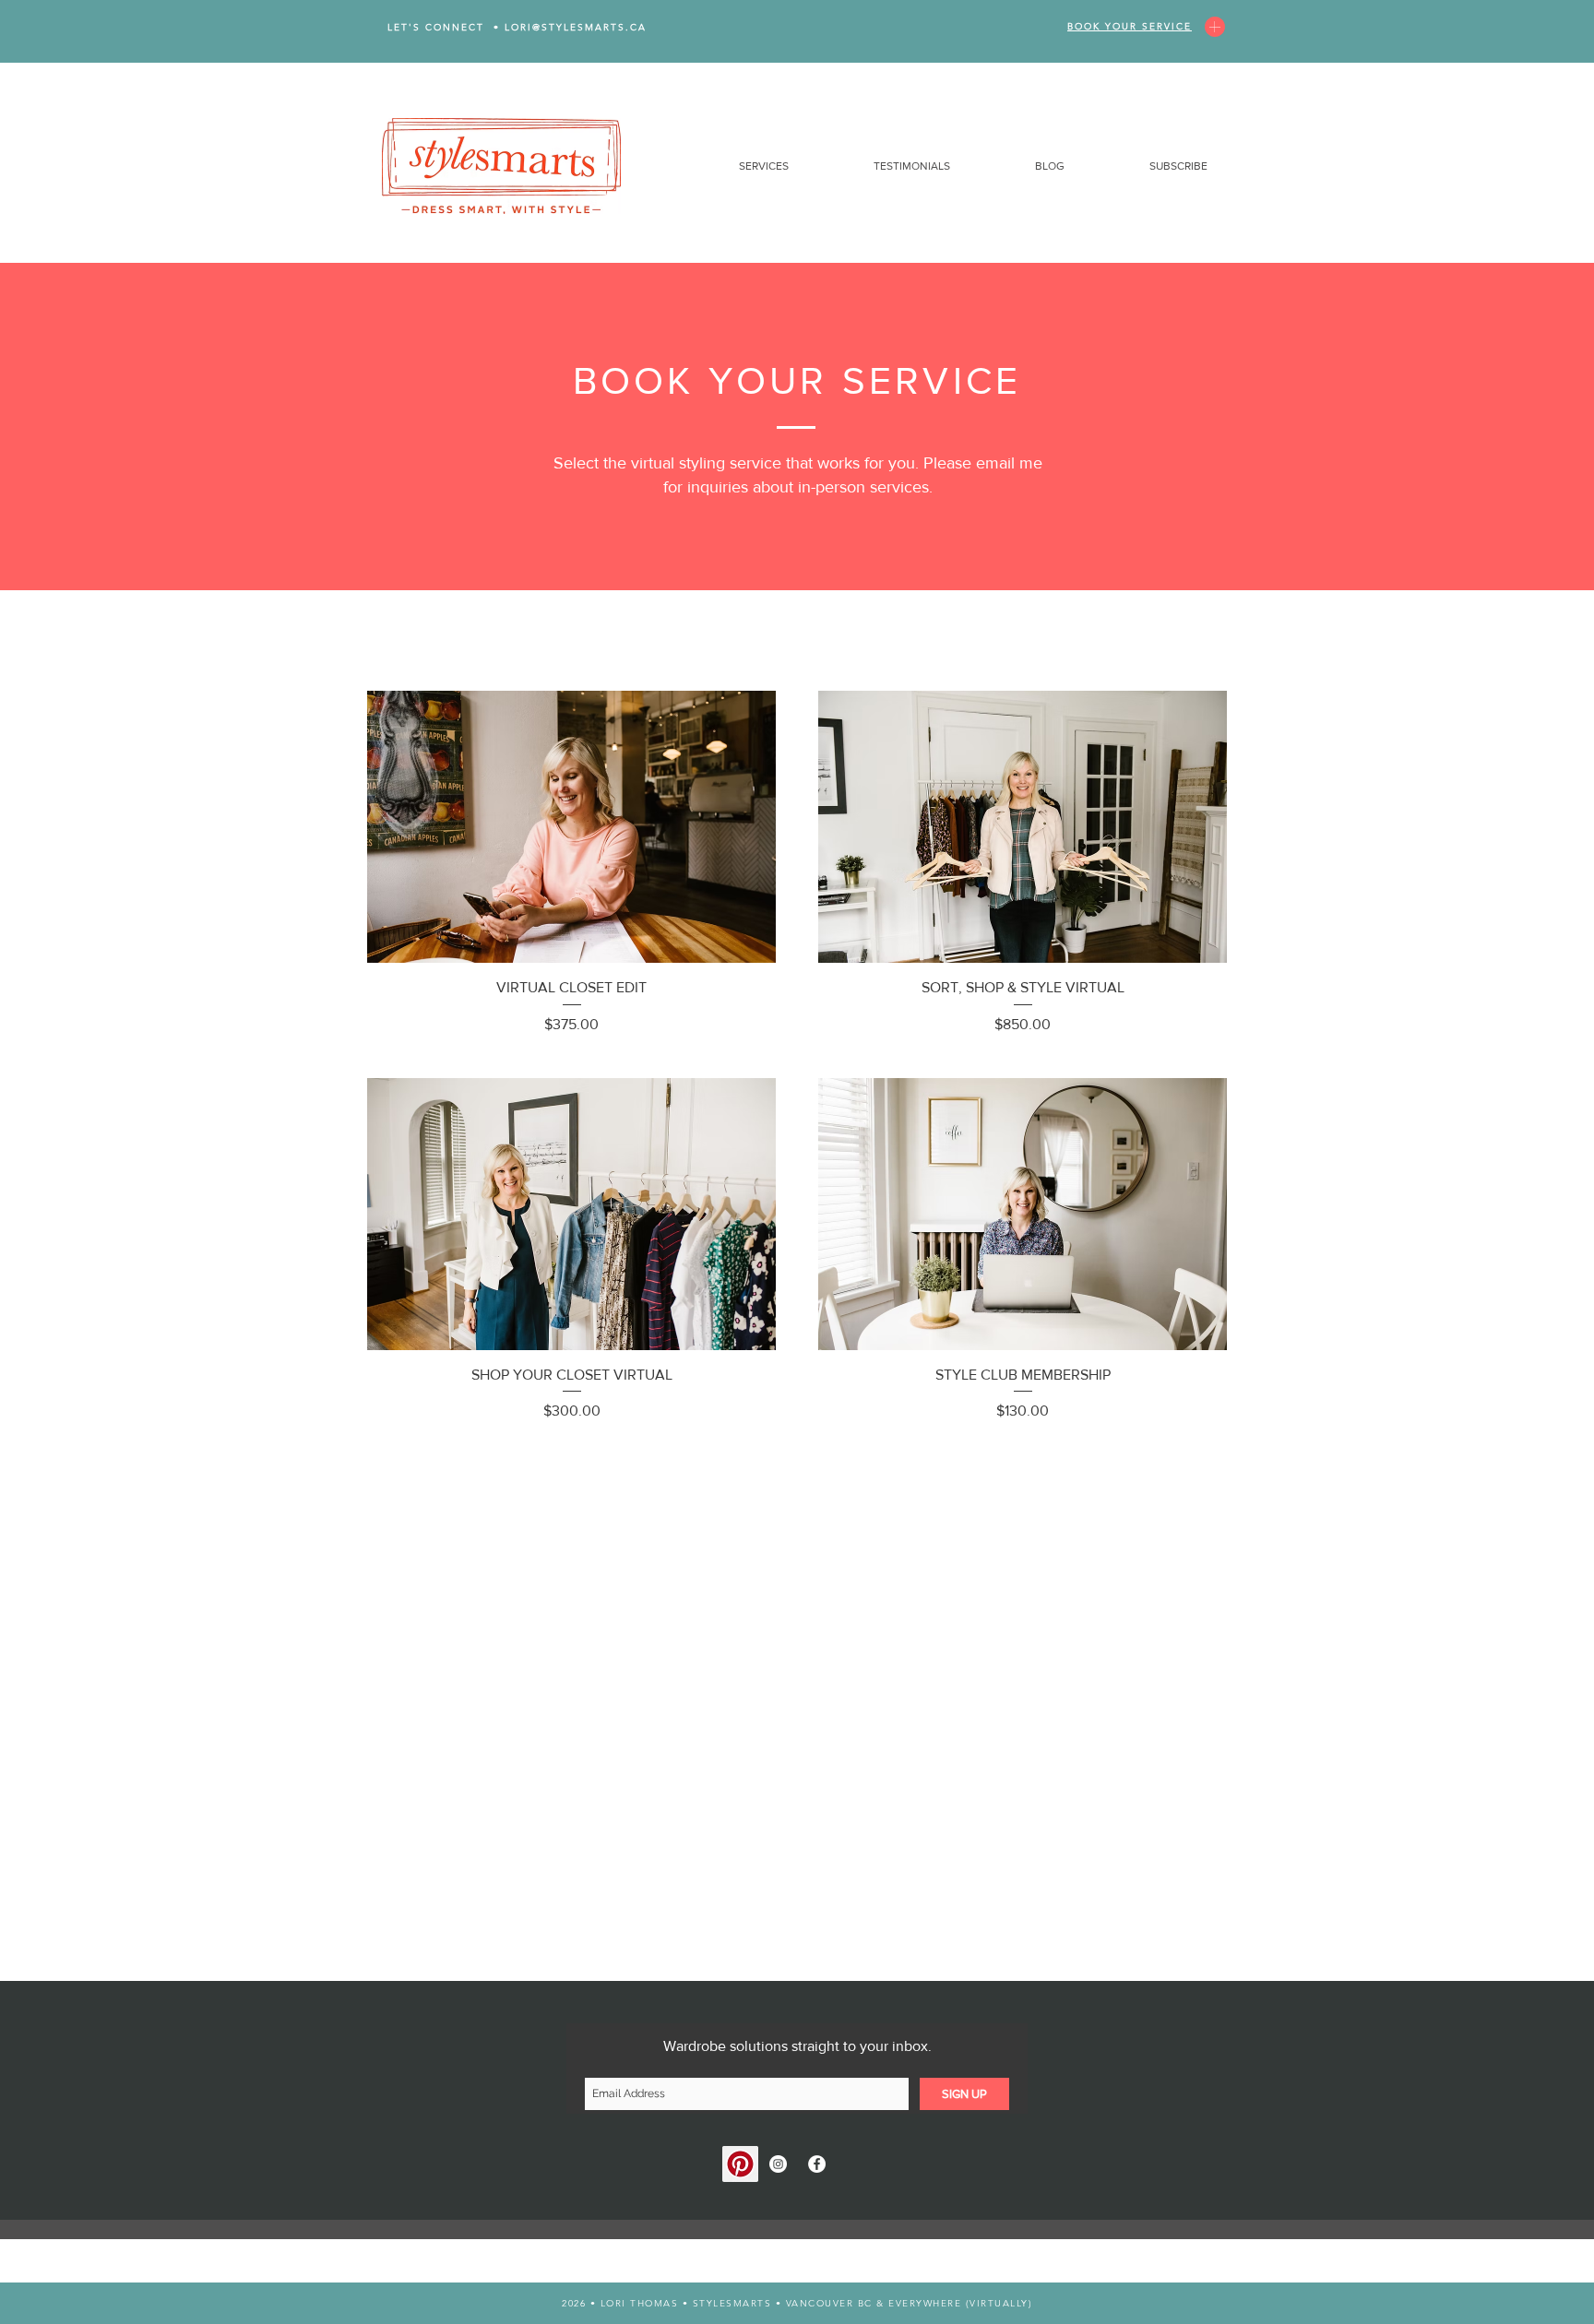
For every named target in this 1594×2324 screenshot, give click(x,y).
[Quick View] (571, 827)
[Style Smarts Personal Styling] (778, 2164)
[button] (732, 166)
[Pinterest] (740, 2164)
